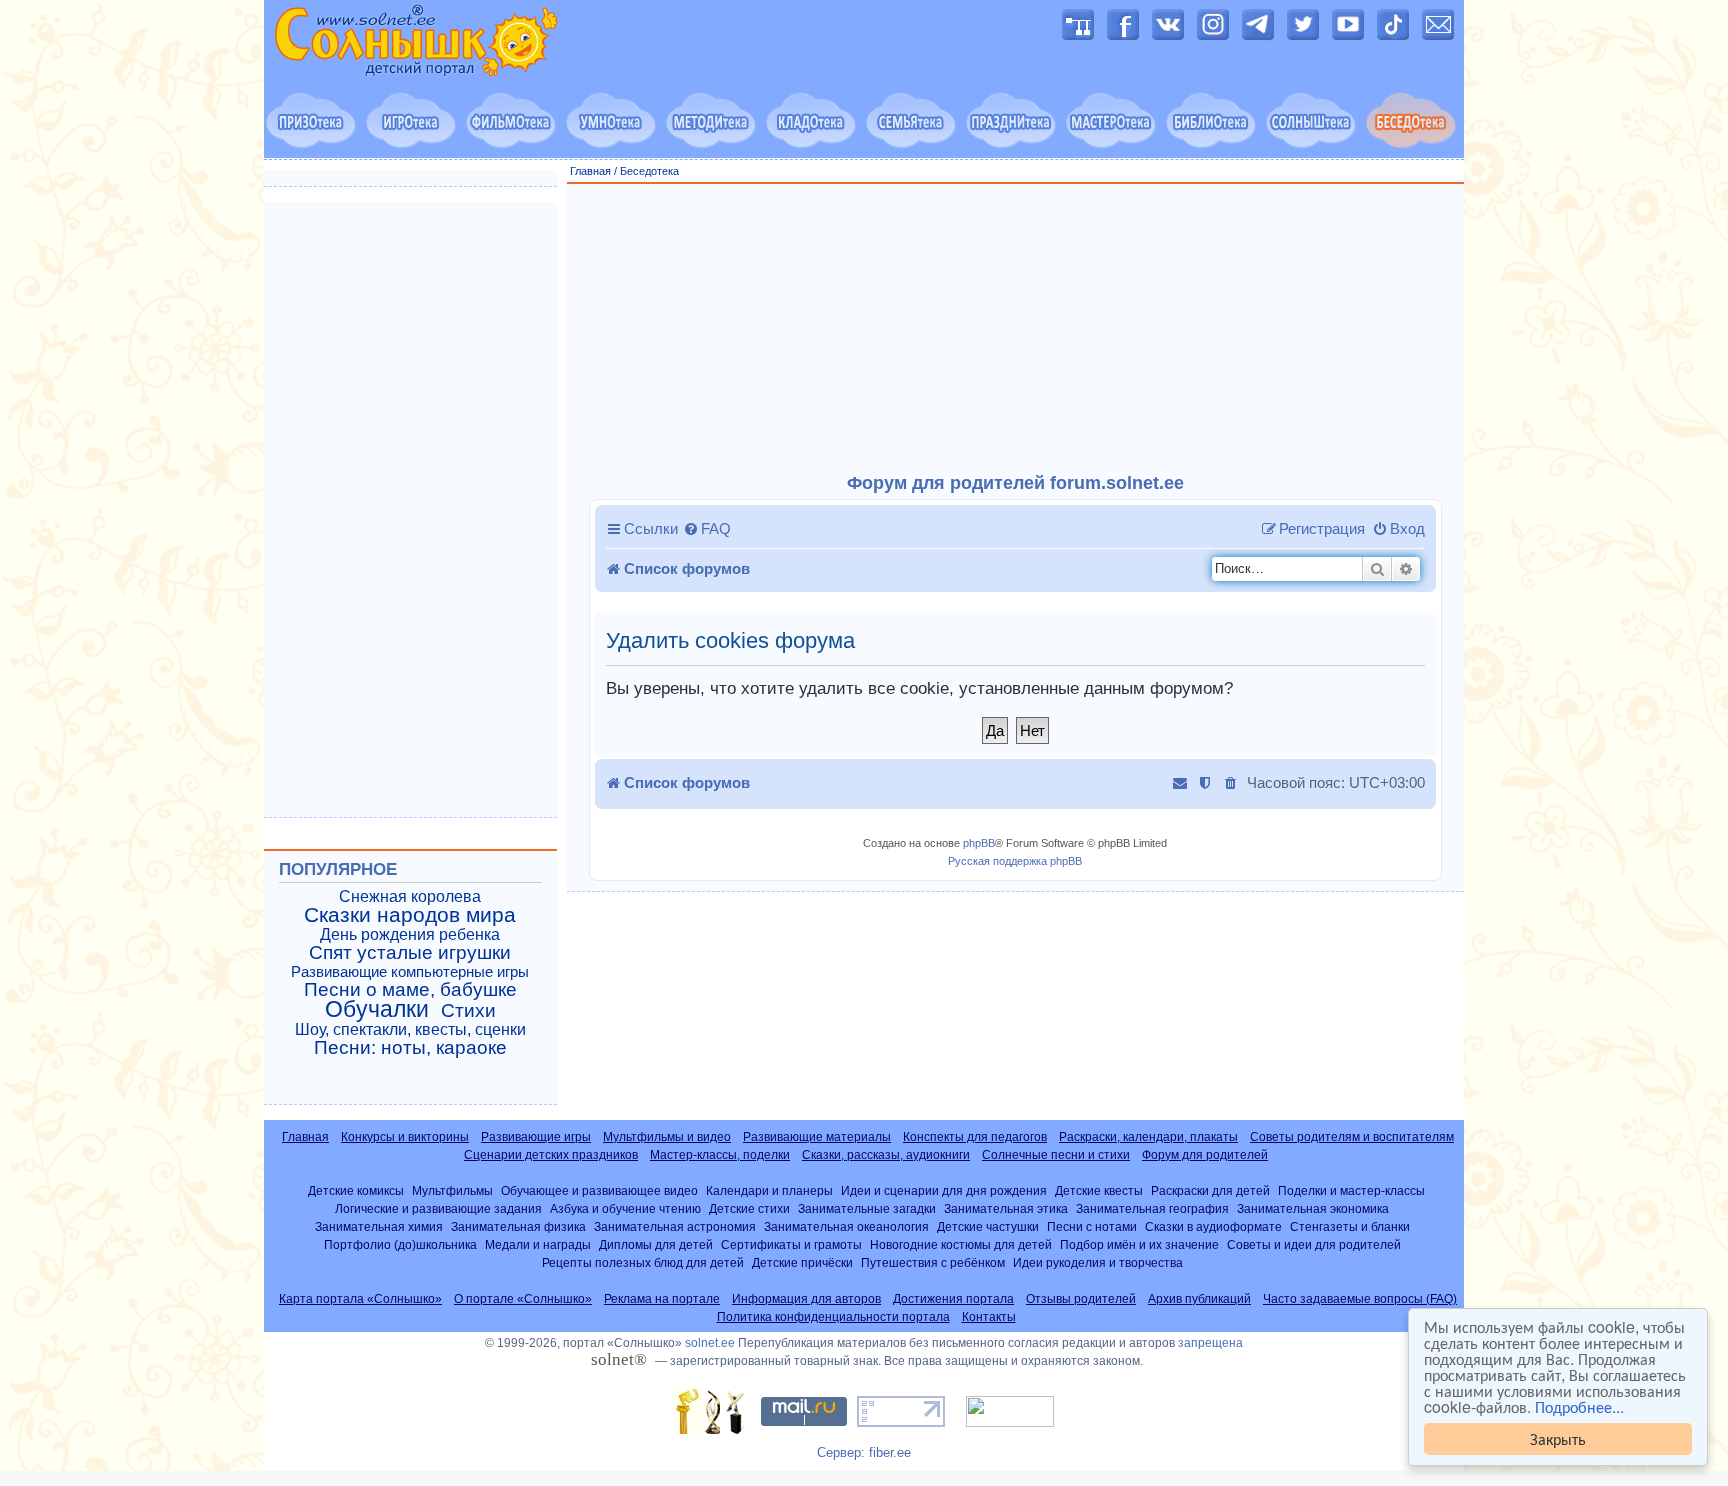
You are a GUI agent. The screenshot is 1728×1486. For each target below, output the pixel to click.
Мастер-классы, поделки (720, 1155)
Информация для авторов (806, 1299)
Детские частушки (988, 1226)
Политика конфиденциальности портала (833, 1317)
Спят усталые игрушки (410, 953)
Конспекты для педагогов (975, 1137)
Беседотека (649, 171)
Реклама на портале (662, 1299)
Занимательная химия (379, 1226)
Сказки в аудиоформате (1213, 1226)
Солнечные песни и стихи (1056, 1155)
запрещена (1210, 1343)
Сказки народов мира (410, 915)
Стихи (468, 1011)
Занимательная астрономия (675, 1226)
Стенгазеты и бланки (1350, 1226)
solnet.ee (710, 1343)
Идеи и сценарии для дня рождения (944, 1190)
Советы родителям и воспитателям (1352, 1137)
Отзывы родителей (1081, 1299)
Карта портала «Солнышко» (360, 1299)
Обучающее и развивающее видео (599, 1190)
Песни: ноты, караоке (410, 1048)
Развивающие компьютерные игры (410, 972)
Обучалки (377, 1009)
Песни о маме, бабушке (410, 990)
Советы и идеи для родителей (1314, 1244)
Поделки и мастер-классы (1351, 1190)
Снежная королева (410, 896)
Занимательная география (1152, 1208)
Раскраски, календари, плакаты (1148, 1137)
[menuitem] (707, 529)
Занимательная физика (518, 1226)
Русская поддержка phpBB (1015, 861)
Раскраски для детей (1210, 1190)
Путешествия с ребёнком (933, 1262)
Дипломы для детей (656, 1244)
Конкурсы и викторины (405, 1137)
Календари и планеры (769, 1190)
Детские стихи (749, 1208)
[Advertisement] (1016, 329)
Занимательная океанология (846, 1226)
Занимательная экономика (1313, 1208)
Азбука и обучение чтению (625, 1208)
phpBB (979, 843)
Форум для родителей (1205, 1155)
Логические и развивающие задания (438, 1208)
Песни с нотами (1092, 1226)
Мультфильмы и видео (667, 1137)
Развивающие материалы (817, 1137)
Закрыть (1558, 1438)
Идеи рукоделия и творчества (1098, 1262)
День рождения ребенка (410, 934)
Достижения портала (953, 1299)
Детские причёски (802, 1262)
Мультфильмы (452, 1190)
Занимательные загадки (867, 1208)
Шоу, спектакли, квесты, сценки (410, 1029)
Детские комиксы (356, 1190)
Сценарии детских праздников (551, 1155)
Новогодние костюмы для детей (961, 1244)
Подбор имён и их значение (1139, 1244)
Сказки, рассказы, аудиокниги (886, 1155)
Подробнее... (1579, 1407)
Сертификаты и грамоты (791, 1244)
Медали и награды (538, 1244)
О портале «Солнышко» (523, 1299)
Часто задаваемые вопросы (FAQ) (1360, 1299)
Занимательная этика (1006, 1208)
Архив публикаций (1199, 1299)
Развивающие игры (536, 1137)
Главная (590, 171)
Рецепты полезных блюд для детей (643, 1262)
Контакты (989, 1317)
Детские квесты (1099, 1190)
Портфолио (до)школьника (400, 1244)
